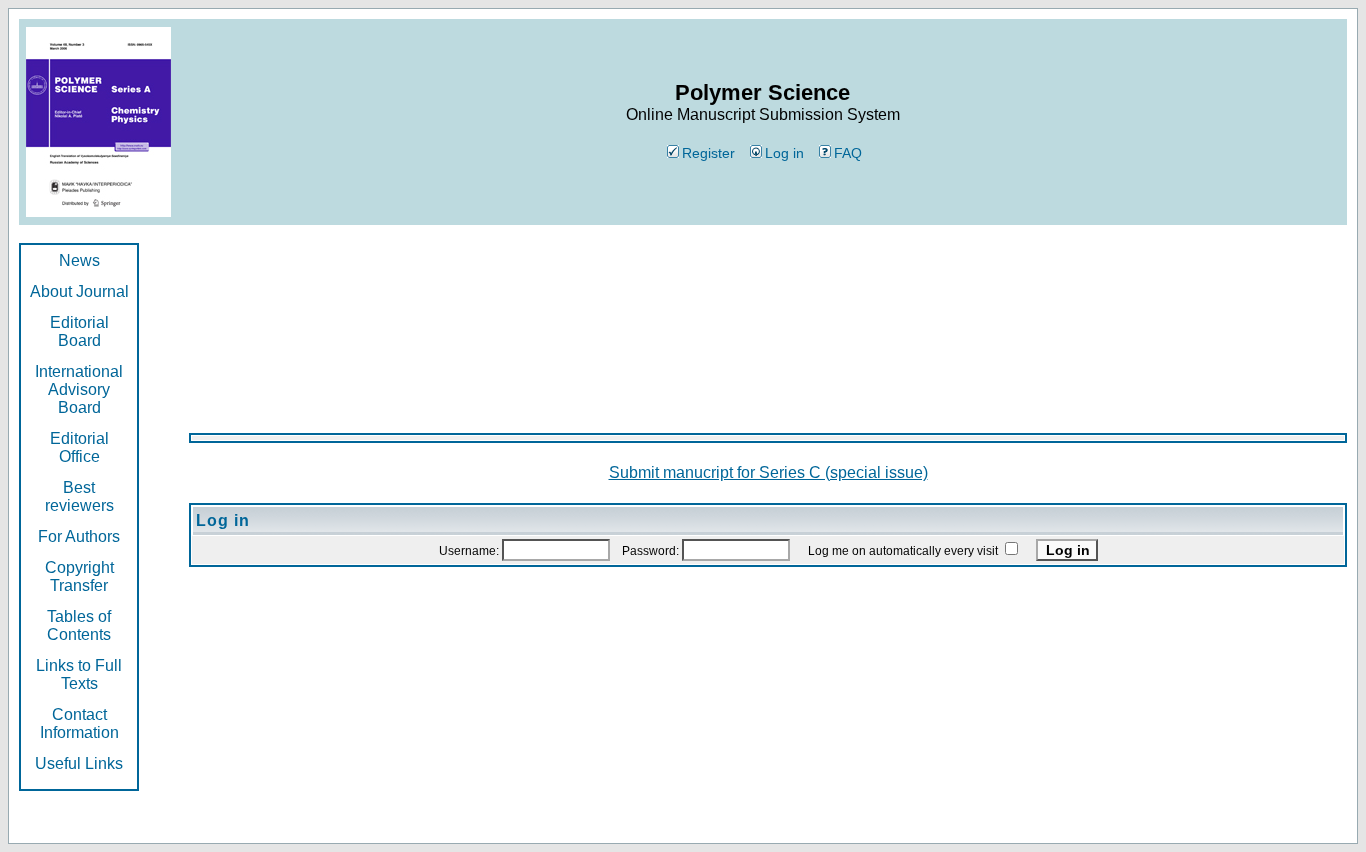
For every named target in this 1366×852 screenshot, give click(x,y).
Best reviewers (79, 496)
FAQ (848, 153)
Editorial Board (79, 331)
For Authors (79, 536)
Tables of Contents (79, 625)
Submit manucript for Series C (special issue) (768, 472)
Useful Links (79, 763)
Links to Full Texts (79, 674)
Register (708, 153)
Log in (784, 153)
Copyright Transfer (79, 576)
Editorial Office (79, 447)
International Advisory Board (79, 389)
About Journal (79, 291)
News (79, 260)
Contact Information (79, 723)
